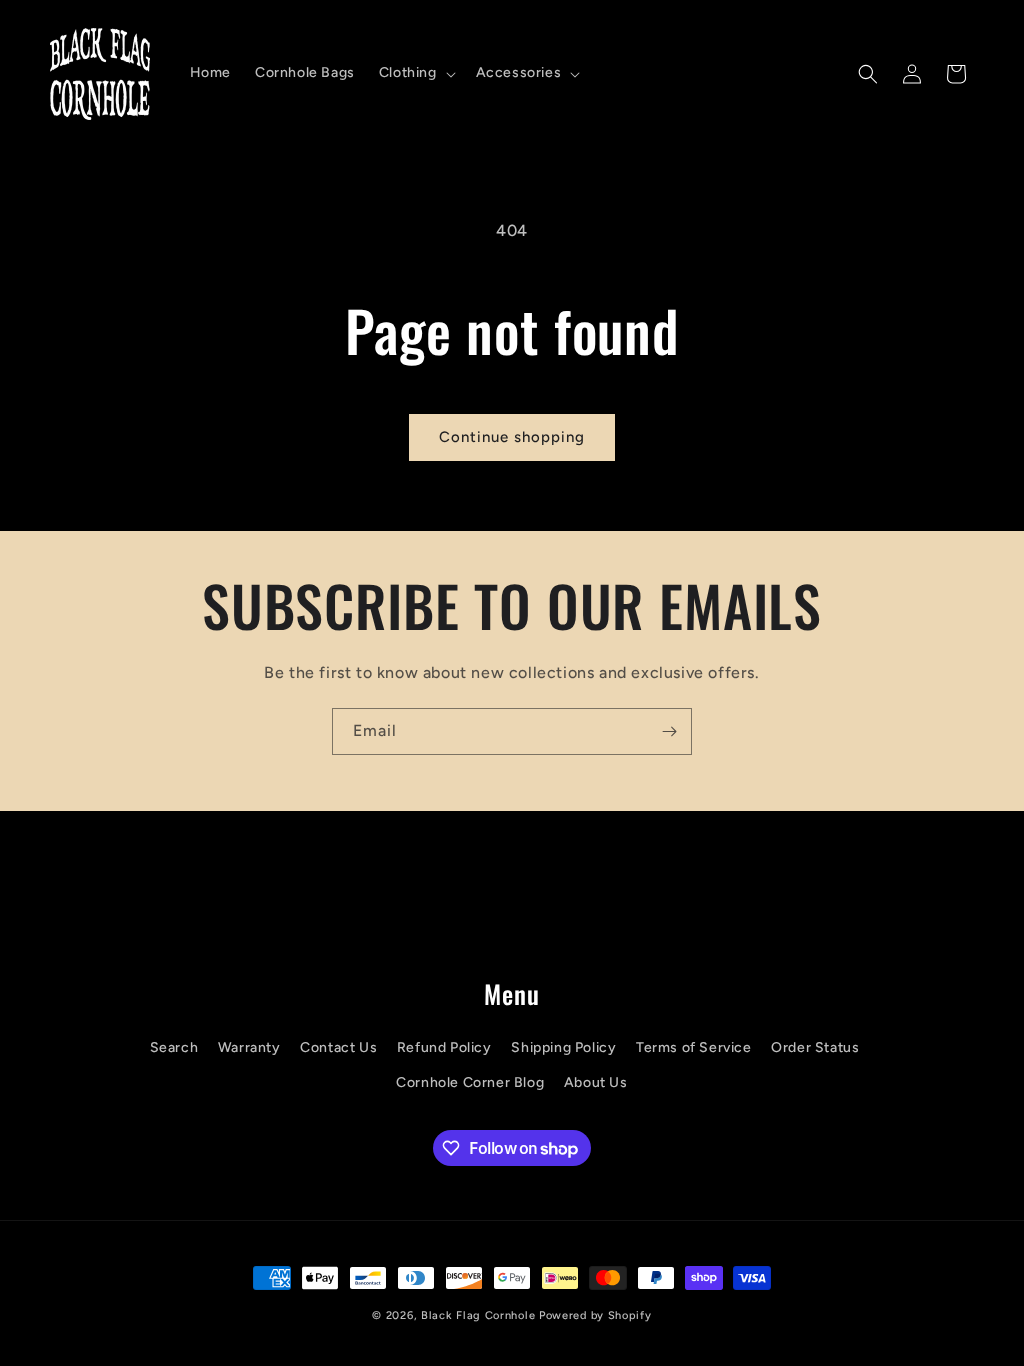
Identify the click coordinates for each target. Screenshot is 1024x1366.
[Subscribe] (669, 731)
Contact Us (338, 1047)
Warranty (249, 1047)
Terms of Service (694, 1047)
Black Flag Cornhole (478, 1315)
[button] (415, 73)
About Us (596, 1082)
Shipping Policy (563, 1047)
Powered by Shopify (595, 1315)
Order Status (815, 1047)
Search (174, 1047)
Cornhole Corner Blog (470, 1082)
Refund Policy (444, 1047)
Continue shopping (512, 437)
